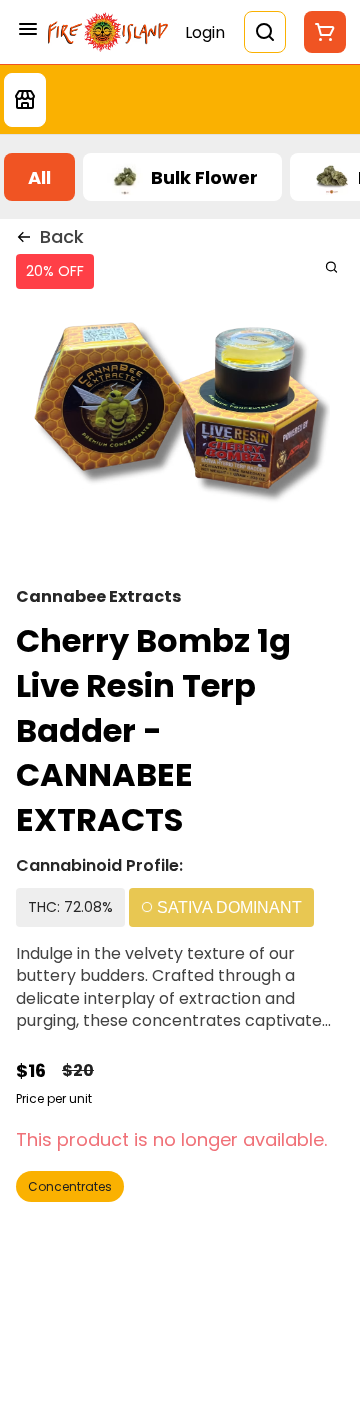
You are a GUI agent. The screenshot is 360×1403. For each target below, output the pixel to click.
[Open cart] (321, 32)
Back (62, 236)
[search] (331, 266)
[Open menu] (28, 29)
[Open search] (265, 32)
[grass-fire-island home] (108, 31)
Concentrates (70, 1186)
